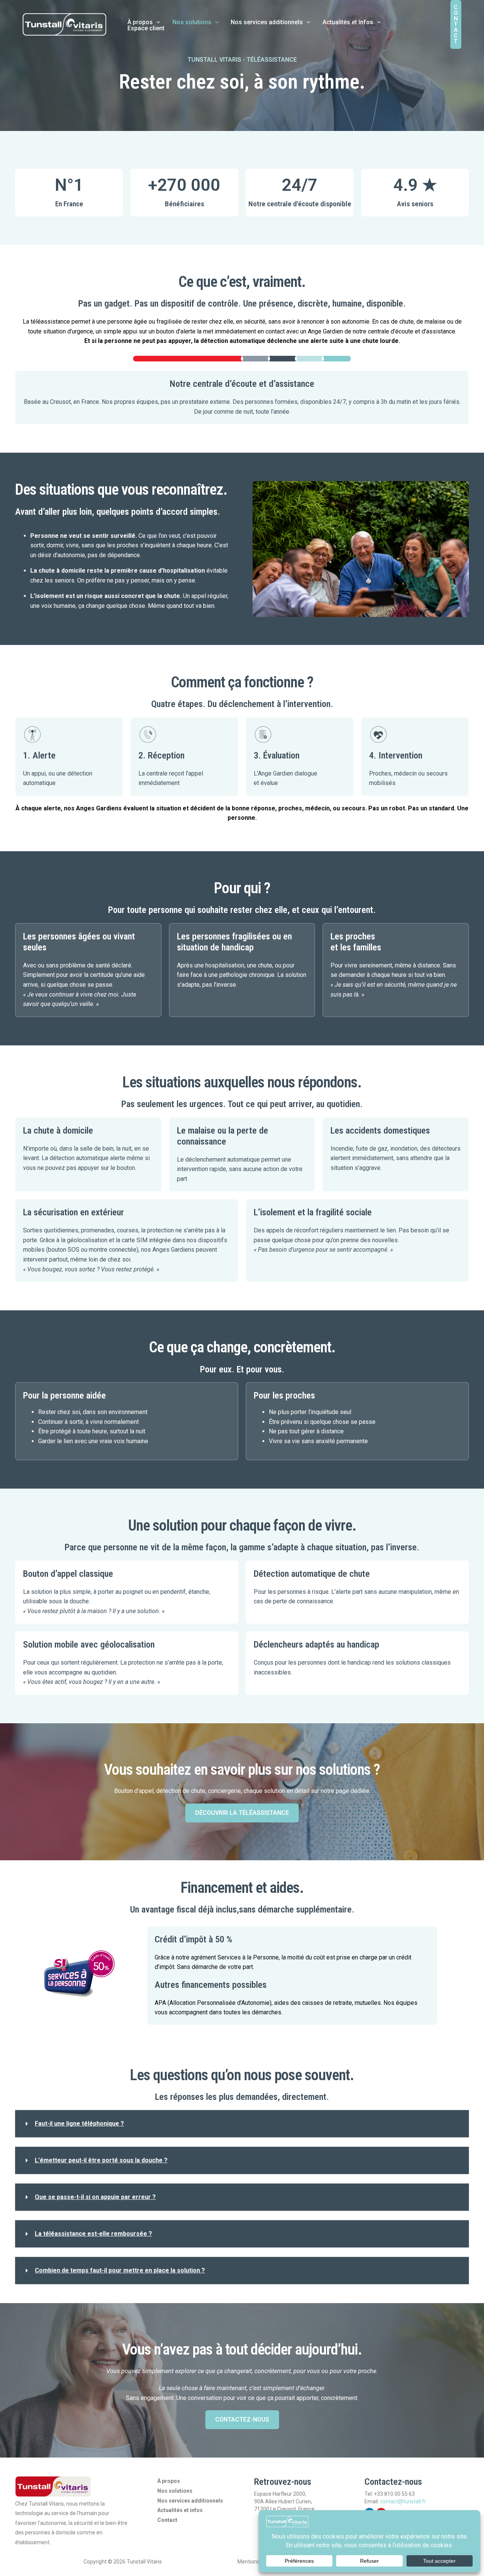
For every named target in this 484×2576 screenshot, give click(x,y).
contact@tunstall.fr (403, 2501)
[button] (157, 22)
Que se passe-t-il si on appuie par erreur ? (95, 2197)
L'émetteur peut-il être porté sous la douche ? (101, 2160)
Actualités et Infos (348, 22)
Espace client (146, 28)
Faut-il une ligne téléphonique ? (79, 2124)
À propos (140, 22)
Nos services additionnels (267, 22)
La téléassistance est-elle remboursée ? (93, 2234)
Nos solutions (192, 22)
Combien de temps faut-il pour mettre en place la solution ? (120, 2270)
